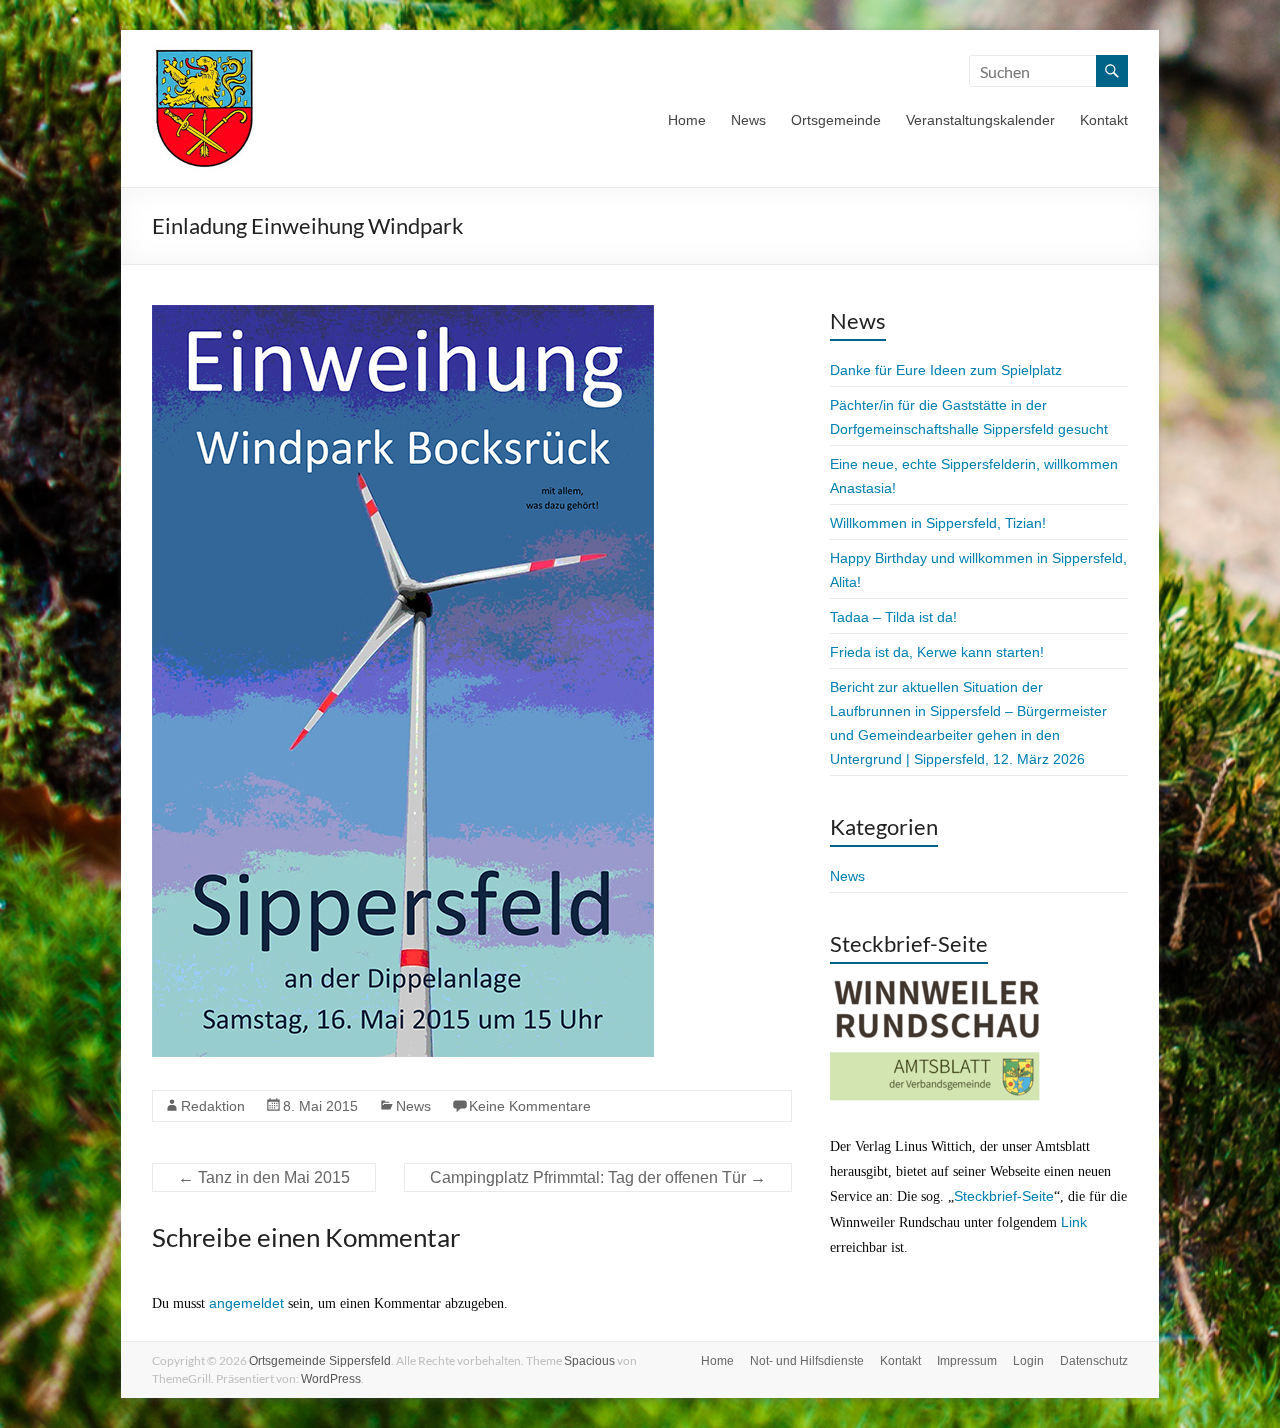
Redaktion (213, 1106)
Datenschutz (1094, 1361)
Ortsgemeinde (836, 120)
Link (1074, 1222)
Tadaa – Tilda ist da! (893, 617)
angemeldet (246, 1303)
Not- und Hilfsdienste (807, 1361)
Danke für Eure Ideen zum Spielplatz (946, 370)
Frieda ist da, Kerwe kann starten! (937, 652)
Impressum (967, 1361)
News (748, 120)
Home (687, 120)
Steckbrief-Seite (1004, 1196)
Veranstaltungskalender (980, 120)
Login (1028, 1361)
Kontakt (1104, 120)
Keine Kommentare (530, 1106)
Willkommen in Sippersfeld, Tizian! (938, 523)
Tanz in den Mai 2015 (264, 1177)
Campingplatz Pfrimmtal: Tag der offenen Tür (598, 1177)
